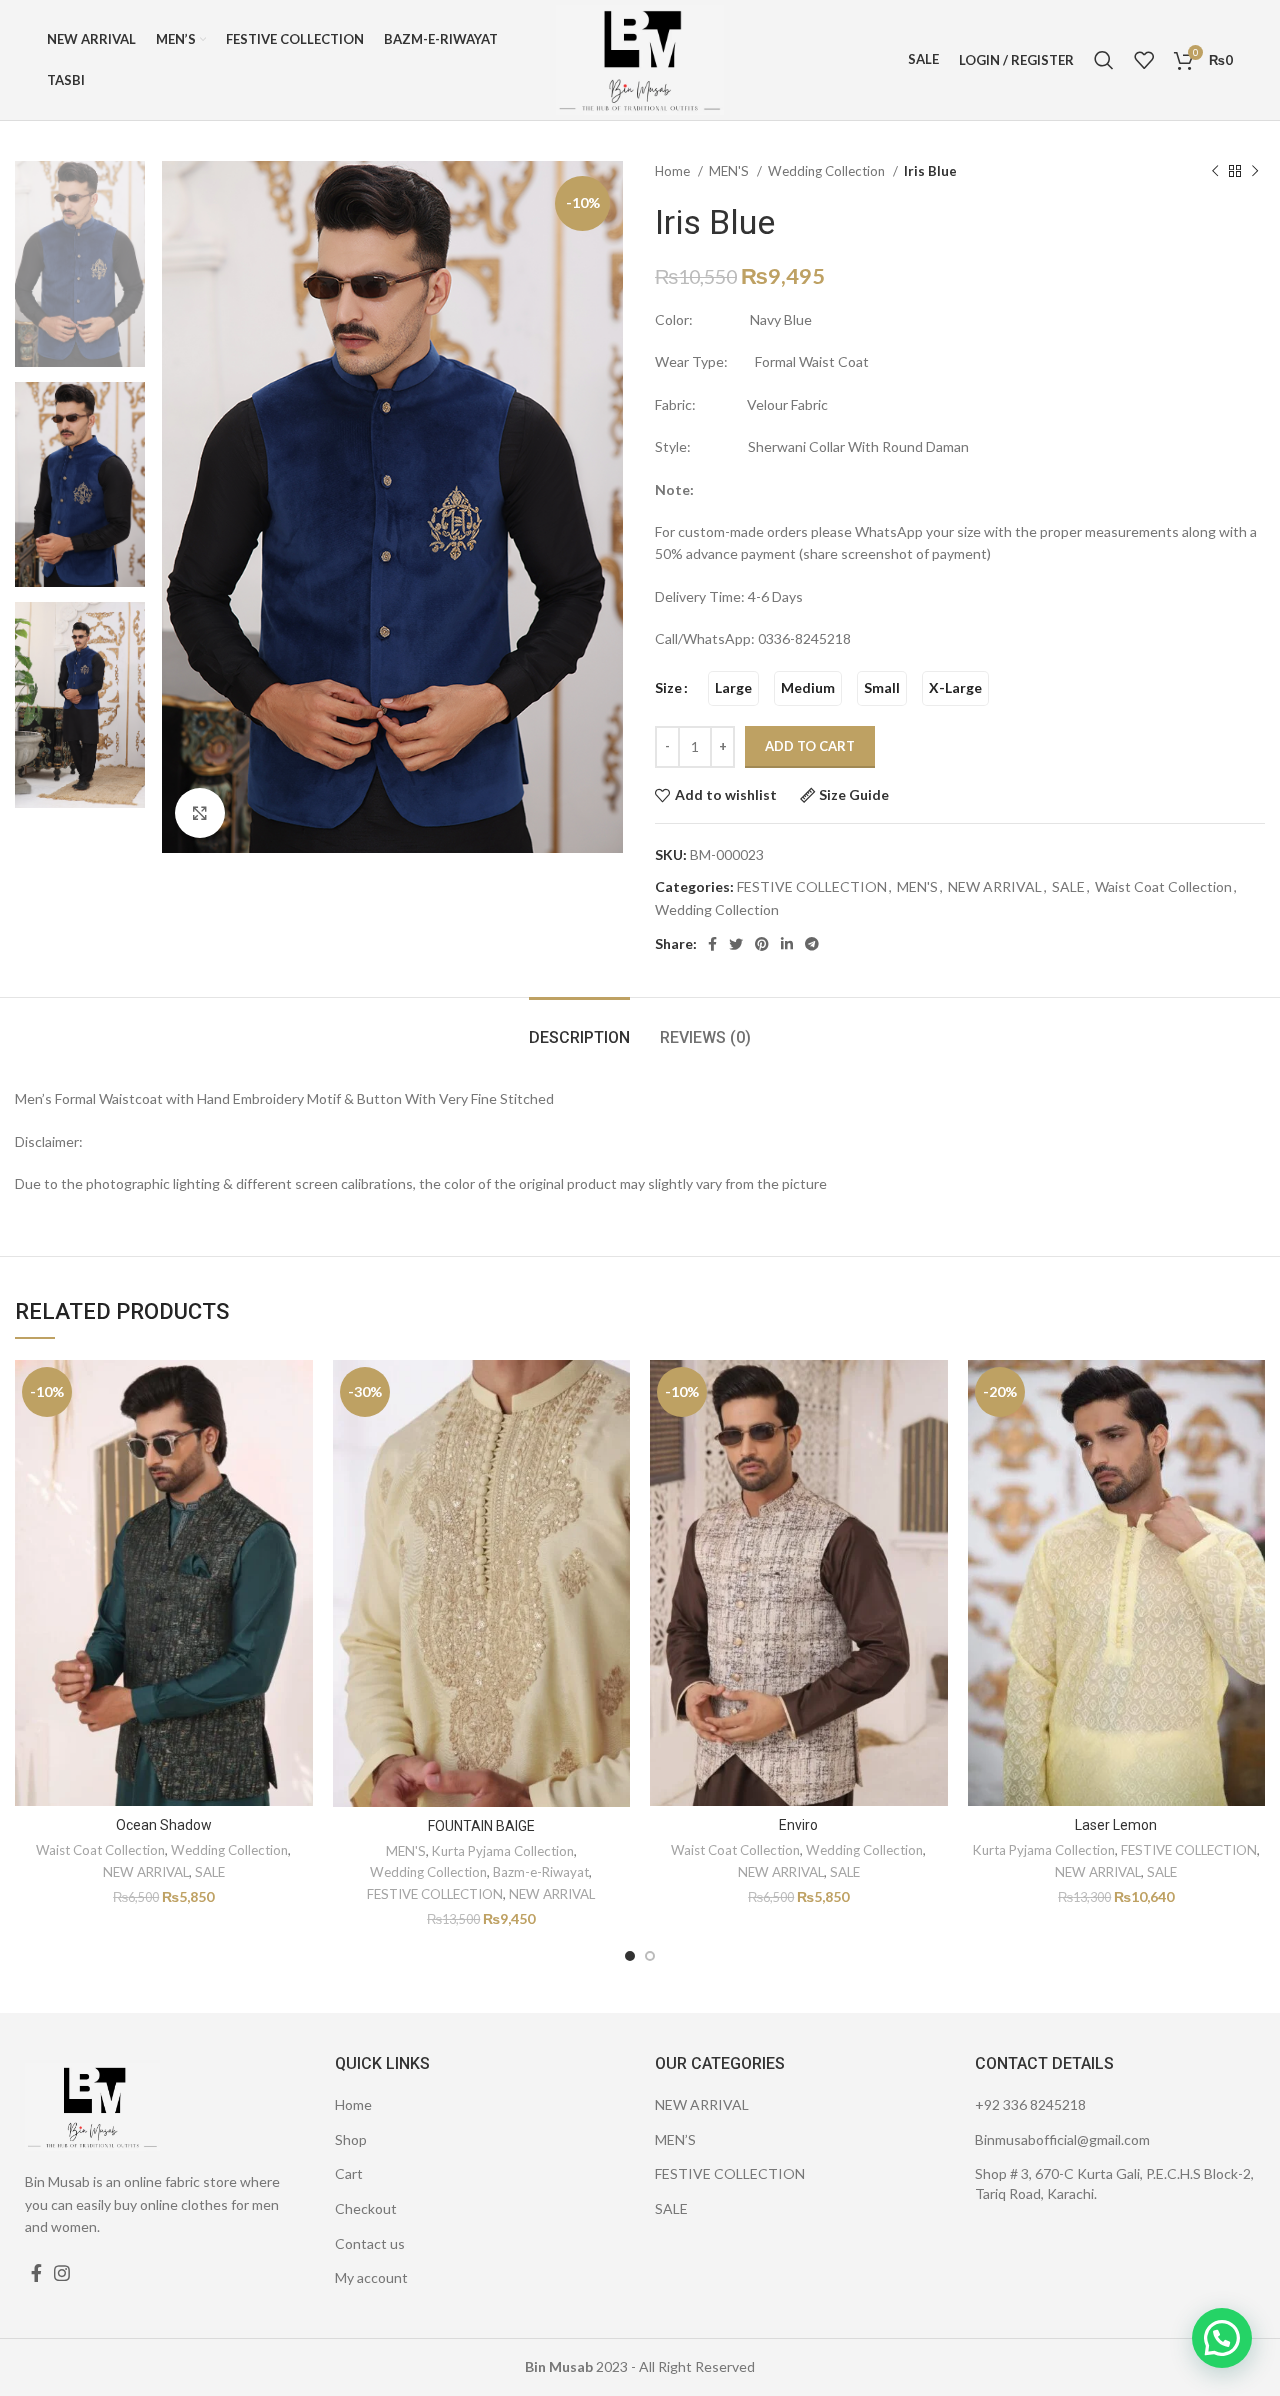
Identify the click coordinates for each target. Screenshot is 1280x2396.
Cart (349, 2173)
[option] (80, 264)
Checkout (366, 2208)
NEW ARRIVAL (995, 886)
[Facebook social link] (712, 944)
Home (674, 171)
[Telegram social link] (812, 944)
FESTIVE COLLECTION (812, 886)
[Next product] (1255, 172)
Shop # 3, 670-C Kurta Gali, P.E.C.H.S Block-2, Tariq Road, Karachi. (1114, 2183)
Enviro (798, 1825)
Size (668, 687)
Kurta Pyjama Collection (503, 1851)
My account (371, 2277)
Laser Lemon (1116, 1825)
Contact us (370, 2243)
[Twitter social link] (736, 944)
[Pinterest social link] (762, 944)
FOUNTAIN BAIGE (481, 1826)
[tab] (579, 1027)
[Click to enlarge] (200, 813)
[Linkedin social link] (787, 944)
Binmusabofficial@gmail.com (1062, 2139)
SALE (1068, 886)
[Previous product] (1215, 172)
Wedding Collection (828, 171)
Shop (351, 2139)
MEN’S (675, 2139)
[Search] (1104, 60)
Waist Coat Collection (1163, 886)
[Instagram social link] (62, 2273)
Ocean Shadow (164, 1825)
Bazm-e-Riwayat (541, 1872)
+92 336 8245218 (1030, 2104)
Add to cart (810, 746)
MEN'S (730, 171)
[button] (1222, 2338)
